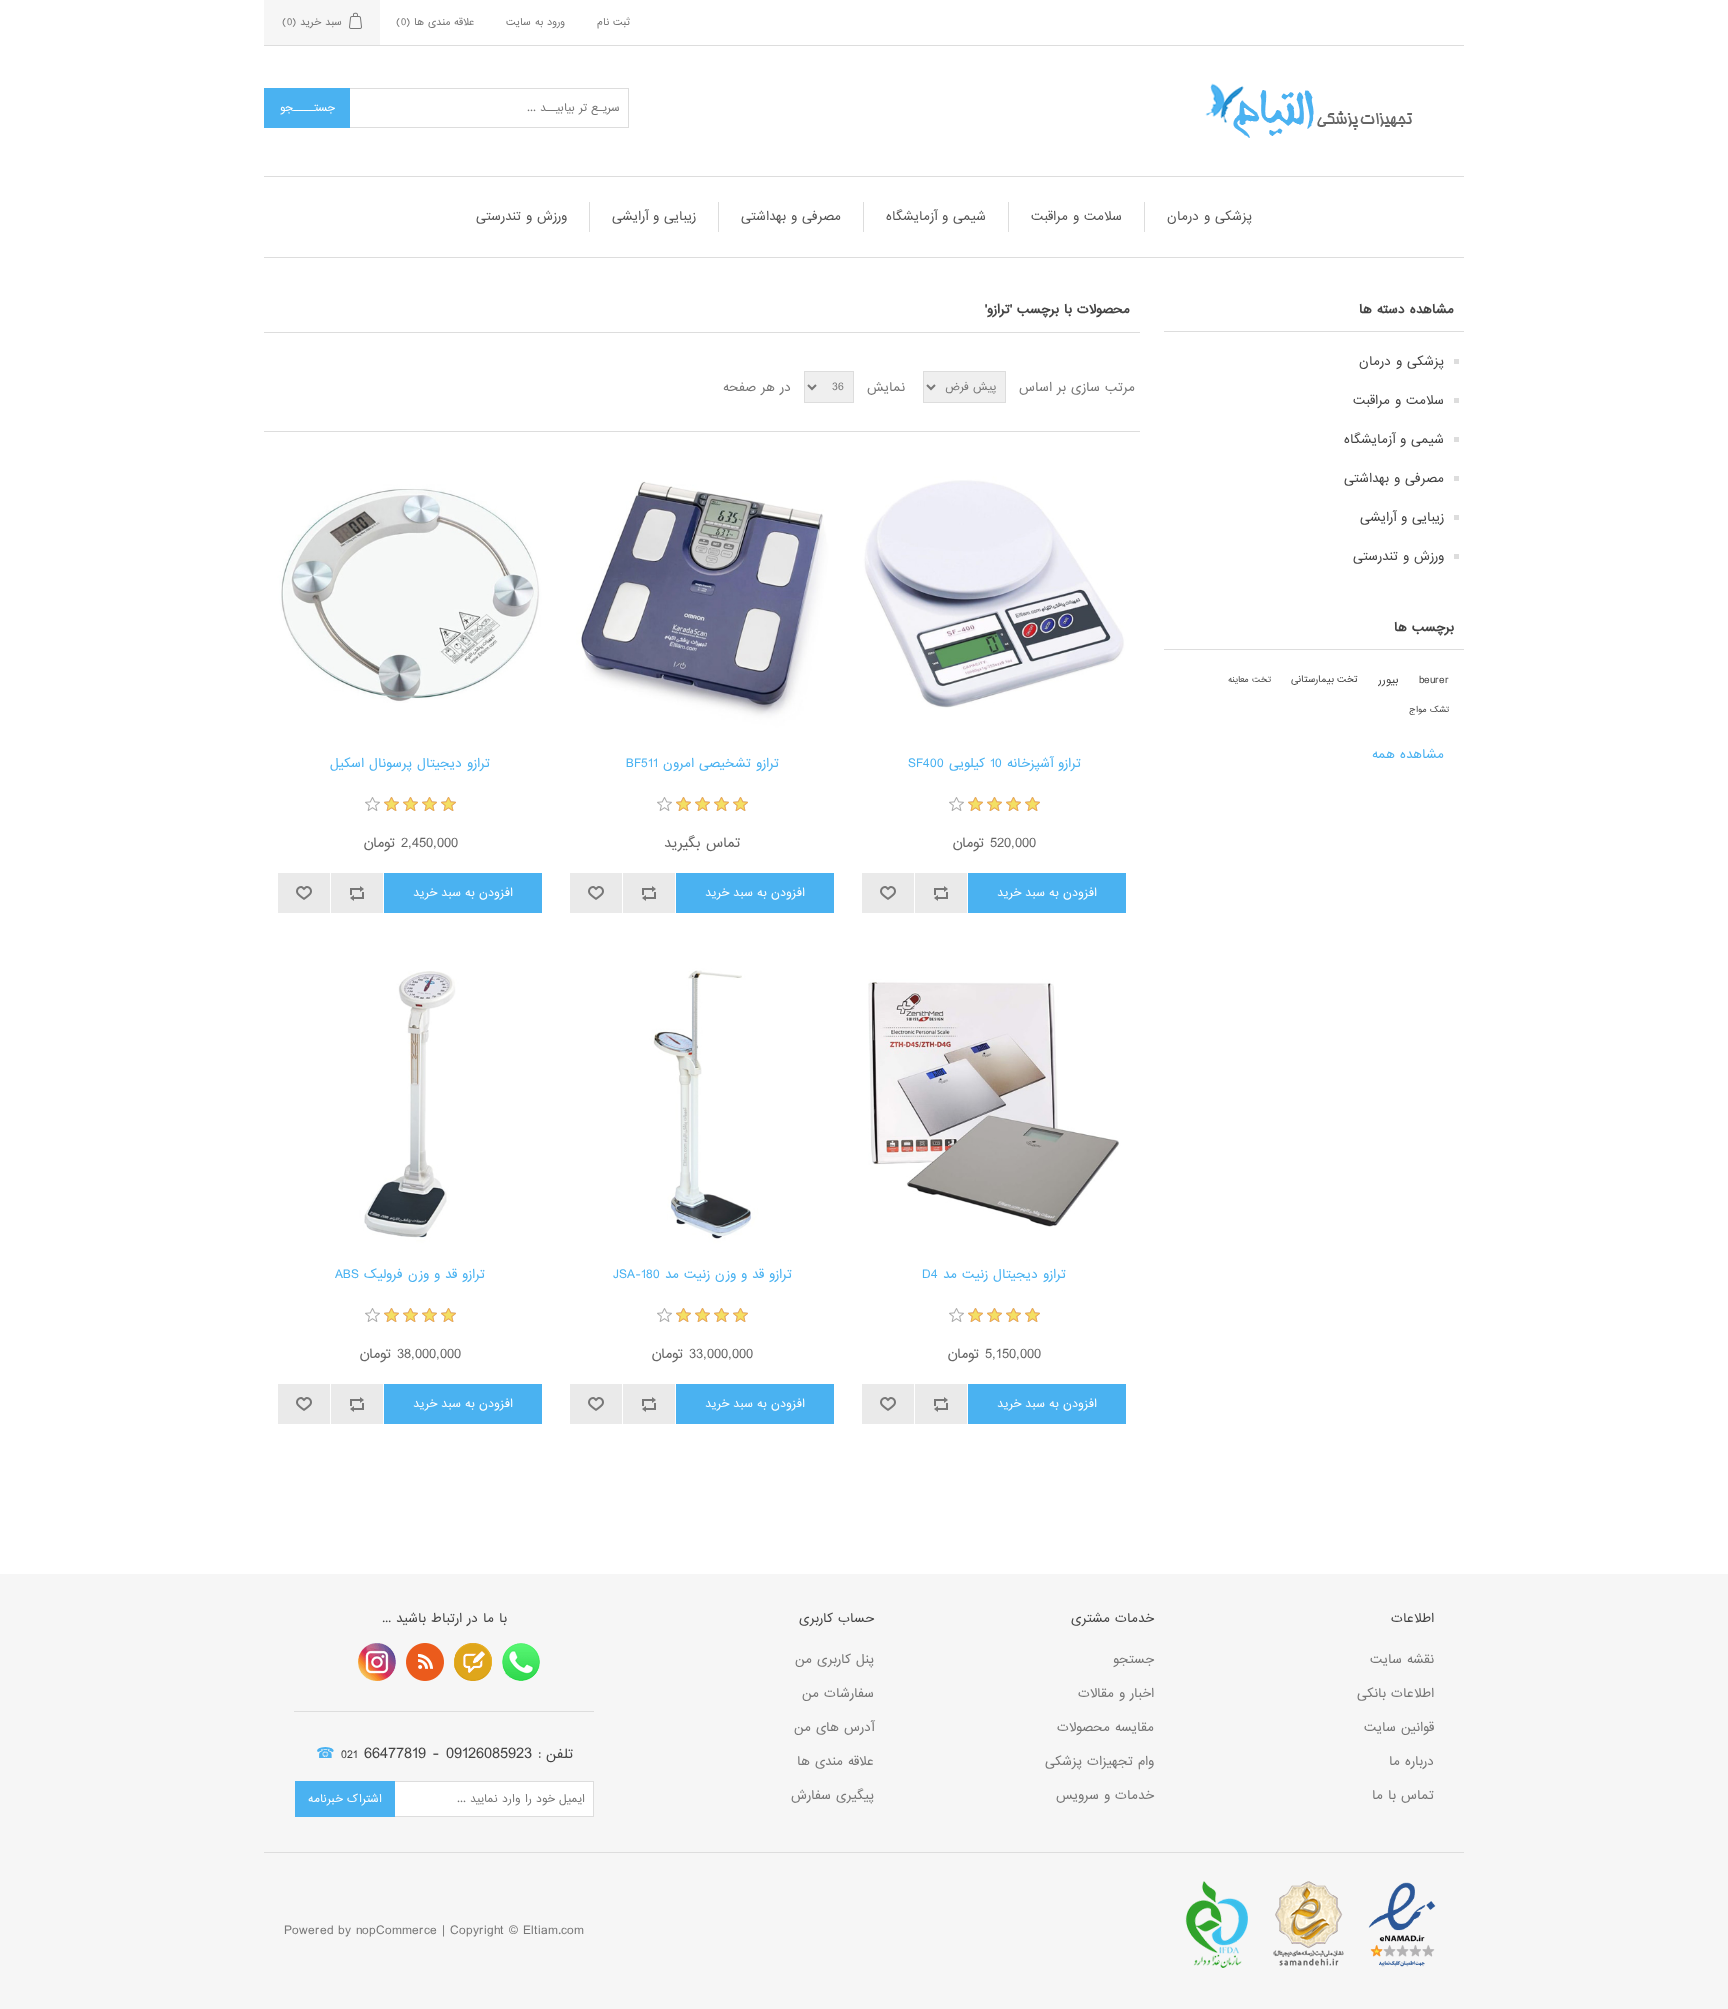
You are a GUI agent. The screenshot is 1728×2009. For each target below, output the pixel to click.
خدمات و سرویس (1105, 1795)
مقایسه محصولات (1105, 1727)
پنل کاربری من (834, 1659)
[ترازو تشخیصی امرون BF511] (701, 593)
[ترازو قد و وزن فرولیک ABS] (409, 1104)
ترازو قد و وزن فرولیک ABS (410, 1275)
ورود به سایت (535, 22)
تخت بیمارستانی (1324, 679)
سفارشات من (838, 1693)
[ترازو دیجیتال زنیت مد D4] (993, 1104)
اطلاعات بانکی (1395, 1693)
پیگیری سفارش (832, 1795)
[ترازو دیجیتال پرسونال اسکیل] (409, 593)
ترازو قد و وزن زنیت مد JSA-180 (702, 1275)
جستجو (1133, 1659)
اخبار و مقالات (1116, 1693)
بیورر (1388, 680)
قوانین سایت (1399, 1727)
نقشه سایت (1402, 1659)
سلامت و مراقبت (1076, 216)
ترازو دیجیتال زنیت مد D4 (994, 1275)
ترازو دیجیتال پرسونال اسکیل (410, 764)
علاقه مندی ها (835, 1761)
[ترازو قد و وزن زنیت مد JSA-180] (701, 1104)
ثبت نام (613, 22)
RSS (425, 1662)
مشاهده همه (1408, 754)
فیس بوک (521, 1662)
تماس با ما (1403, 1795)
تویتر (473, 1662)
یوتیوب (377, 1662)
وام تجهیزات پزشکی (1099, 1761)
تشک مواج (1429, 709)
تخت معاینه (1249, 679)
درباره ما (1411, 1761)
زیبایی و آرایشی (654, 216)
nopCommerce (396, 1930)
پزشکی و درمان (1209, 216)
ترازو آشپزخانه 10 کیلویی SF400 (994, 764)
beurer (1434, 680)
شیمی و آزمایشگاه (936, 216)
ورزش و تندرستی (521, 216)
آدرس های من (834, 1727)
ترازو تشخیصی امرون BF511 (702, 764)
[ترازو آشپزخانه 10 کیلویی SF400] (993, 593)
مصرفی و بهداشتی (791, 216)
